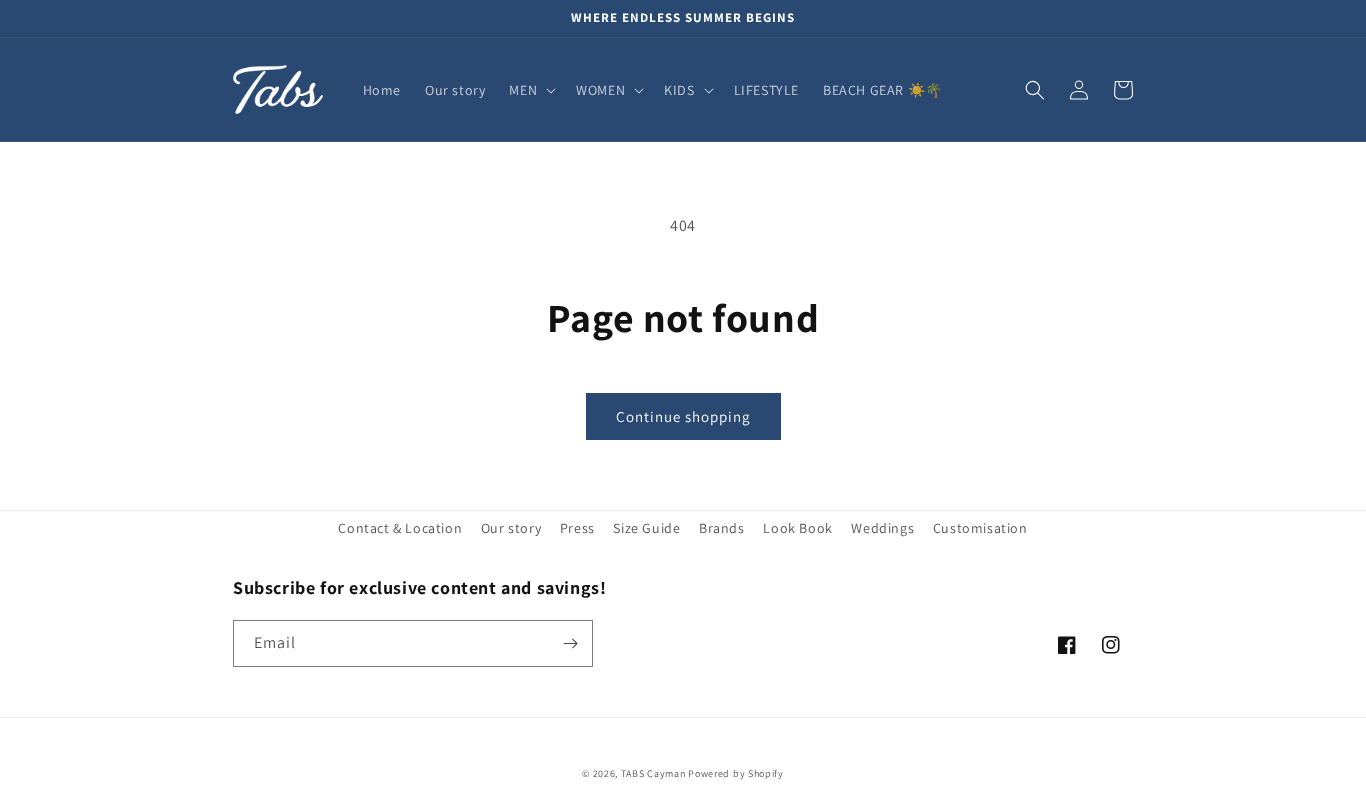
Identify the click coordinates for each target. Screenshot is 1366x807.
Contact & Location (400, 528)
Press (577, 528)
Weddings (882, 528)
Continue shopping (683, 416)
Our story (511, 528)
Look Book (797, 528)
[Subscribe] (570, 643)
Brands (722, 528)
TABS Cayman (653, 773)
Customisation (980, 528)
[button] (530, 90)
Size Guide (646, 528)
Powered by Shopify (736, 773)
